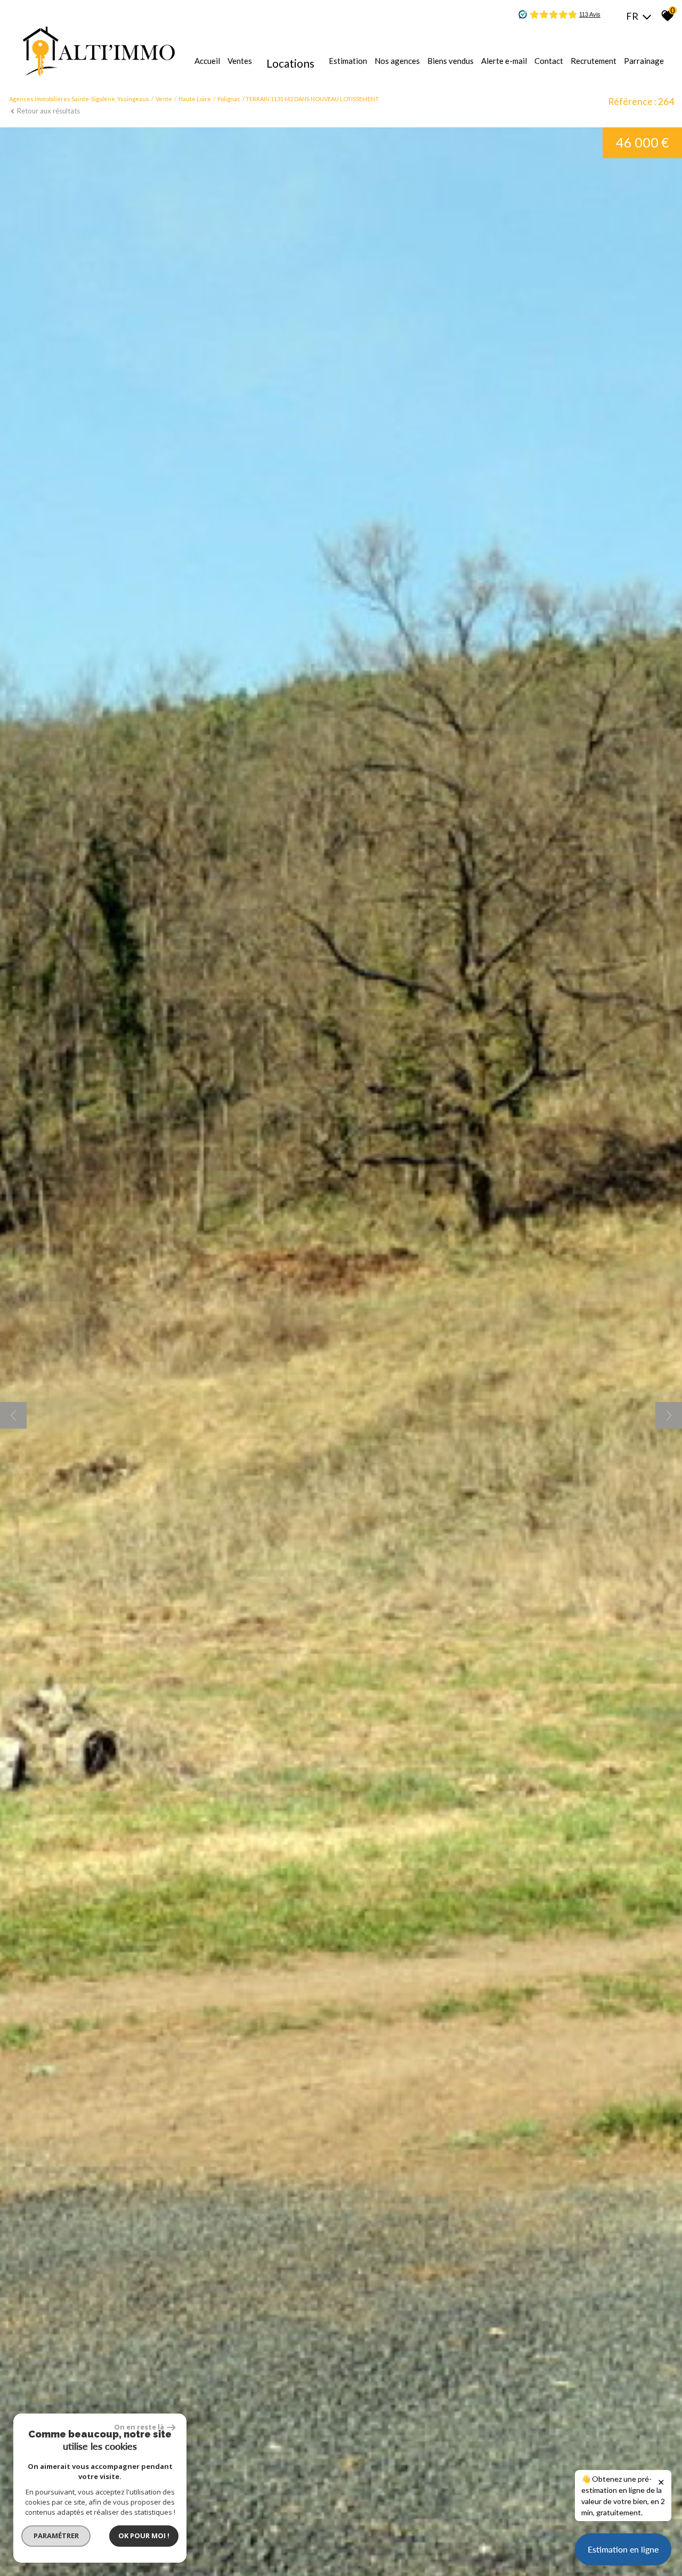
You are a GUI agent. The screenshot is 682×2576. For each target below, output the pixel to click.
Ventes (240, 61)
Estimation (348, 61)
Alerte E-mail (504, 61)
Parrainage (644, 61)
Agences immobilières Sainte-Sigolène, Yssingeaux (79, 99)
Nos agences (397, 61)
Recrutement (594, 61)
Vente (164, 99)
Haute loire (195, 99)
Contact (549, 61)
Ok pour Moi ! (144, 2536)
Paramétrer (56, 2536)
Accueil (207, 61)
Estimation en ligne (623, 2549)
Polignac (229, 99)
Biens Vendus (450, 61)
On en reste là (139, 2427)
